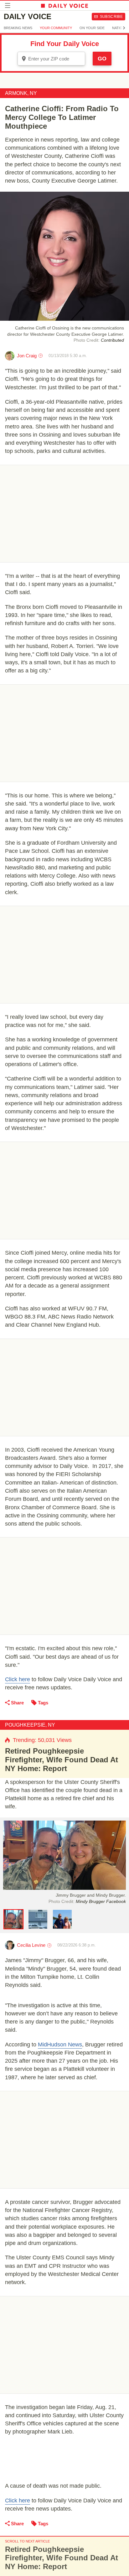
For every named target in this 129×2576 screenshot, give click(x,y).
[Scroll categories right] (124, 28)
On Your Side (92, 28)
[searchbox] (56, 59)
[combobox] (51, 59)
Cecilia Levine (31, 1945)
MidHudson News (60, 2045)
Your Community (56, 28)
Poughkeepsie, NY (30, 1725)
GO (102, 59)
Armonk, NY (21, 93)
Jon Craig (27, 356)
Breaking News (18, 28)
